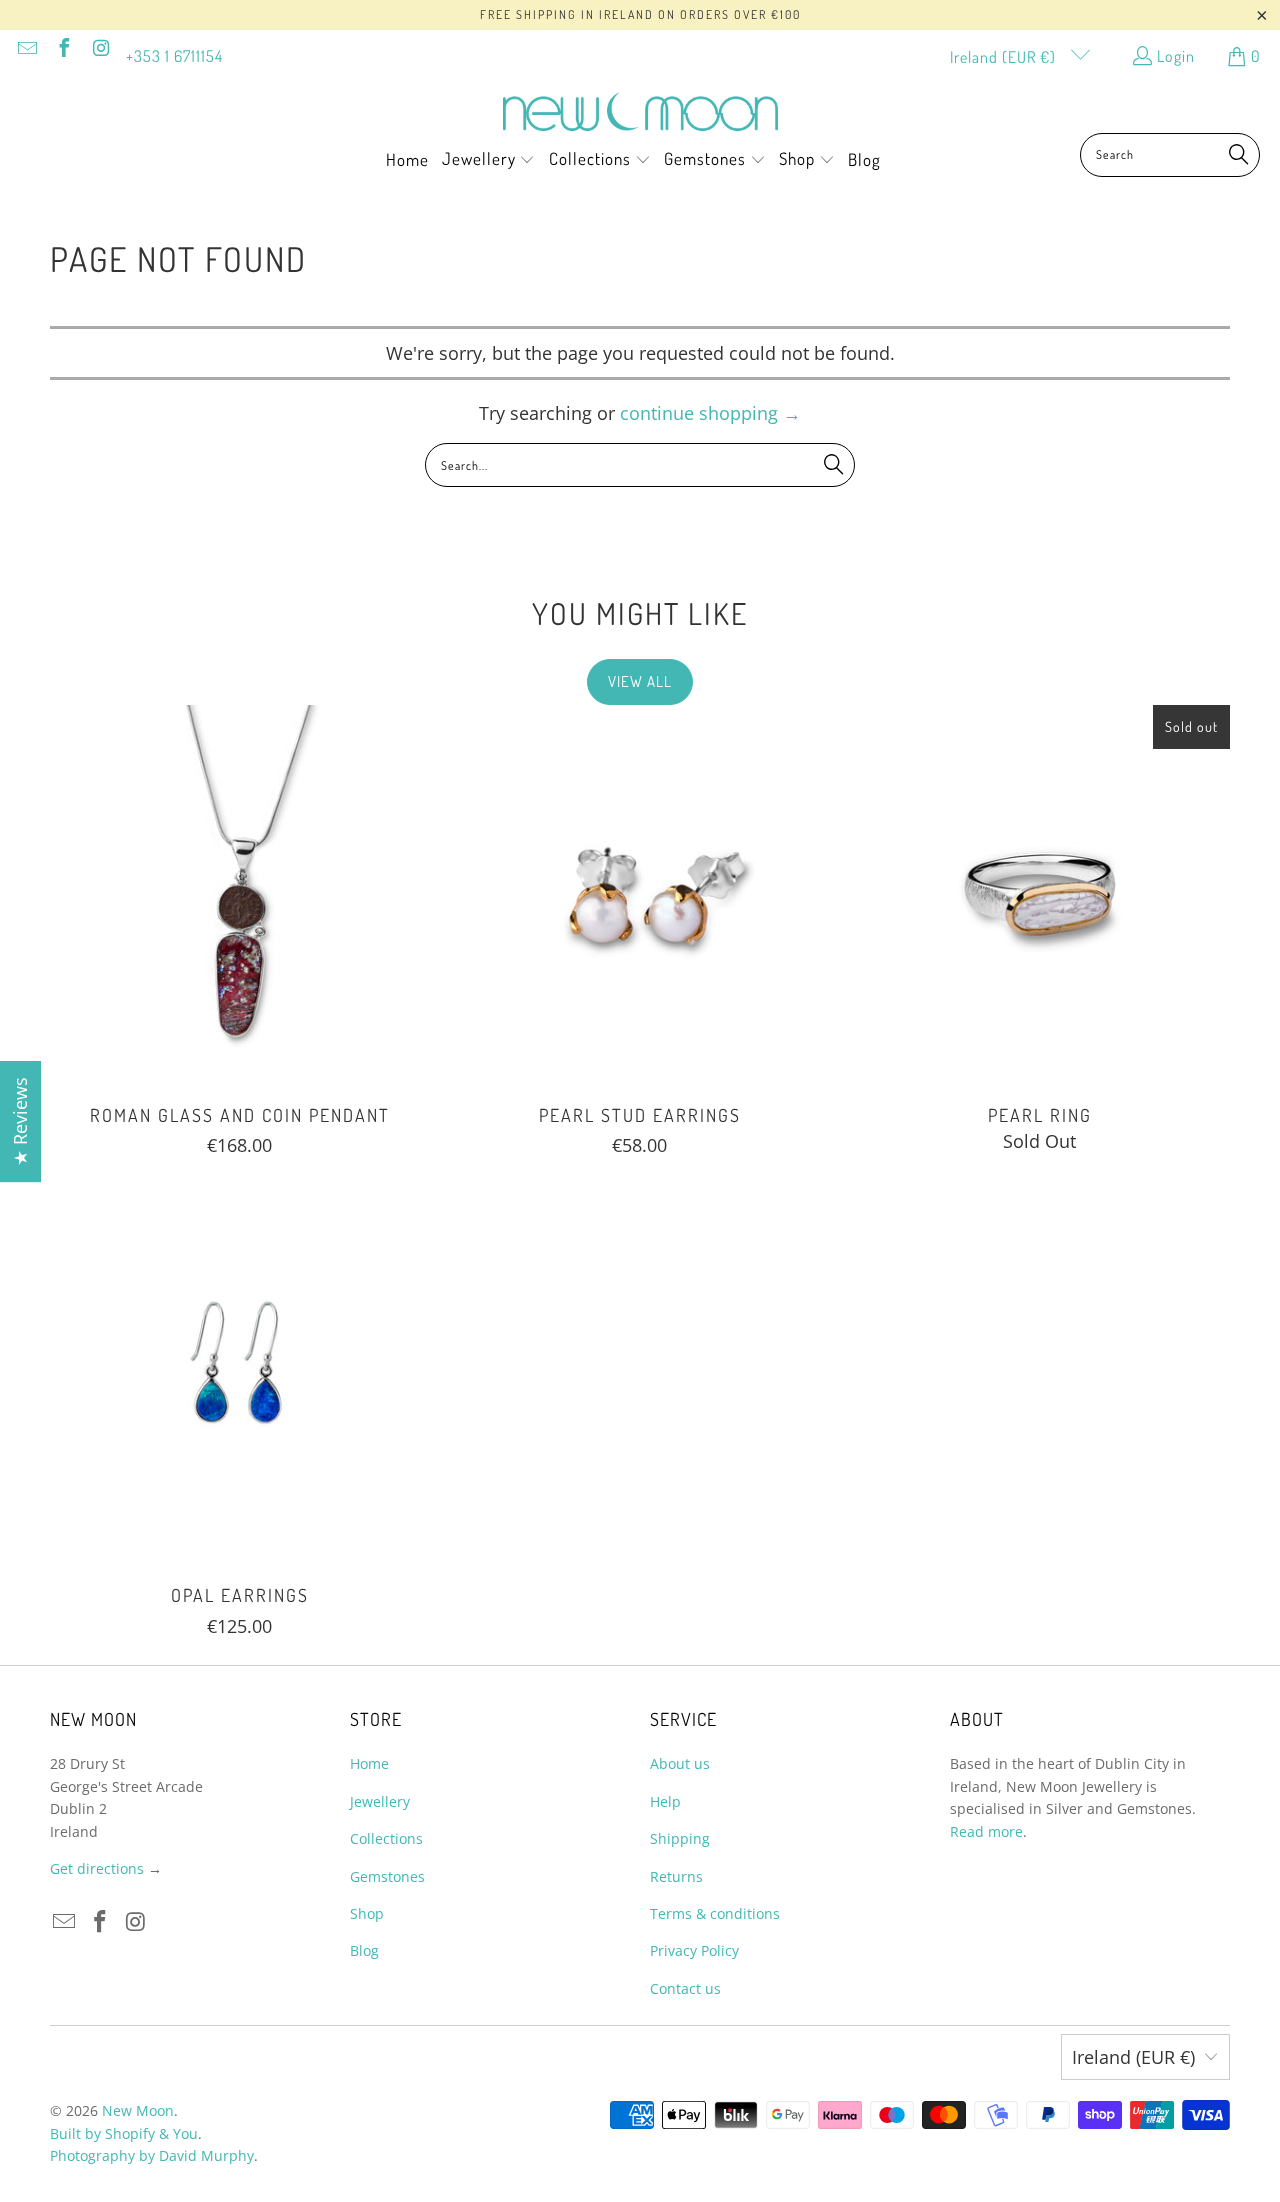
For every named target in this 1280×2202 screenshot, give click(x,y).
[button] (489, 161)
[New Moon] (640, 112)
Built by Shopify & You (124, 2133)
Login (1176, 56)
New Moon (138, 2110)
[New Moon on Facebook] (63, 50)
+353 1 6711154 (174, 56)
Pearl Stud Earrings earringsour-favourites (640, 895)
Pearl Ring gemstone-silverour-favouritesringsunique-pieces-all (1040, 895)
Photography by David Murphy (152, 2155)
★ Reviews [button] (20, 1121)
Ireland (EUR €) (1005, 57)
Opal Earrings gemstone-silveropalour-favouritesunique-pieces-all (240, 1375)
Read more (986, 1831)
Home (369, 1763)
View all (640, 681)
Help (665, 1801)
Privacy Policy (694, 1950)
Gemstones (387, 1876)
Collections (386, 1838)
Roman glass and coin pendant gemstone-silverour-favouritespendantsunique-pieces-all (240, 895)
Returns (676, 1876)
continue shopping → (710, 413)
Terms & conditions (715, 1913)
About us (680, 1763)
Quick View (239, 940)
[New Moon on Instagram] (100, 50)
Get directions (97, 1868)
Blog (364, 1950)
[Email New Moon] (26, 50)
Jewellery (380, 1801)
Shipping (680, 1838)
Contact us (685, 1988)
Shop (367, 1913)
